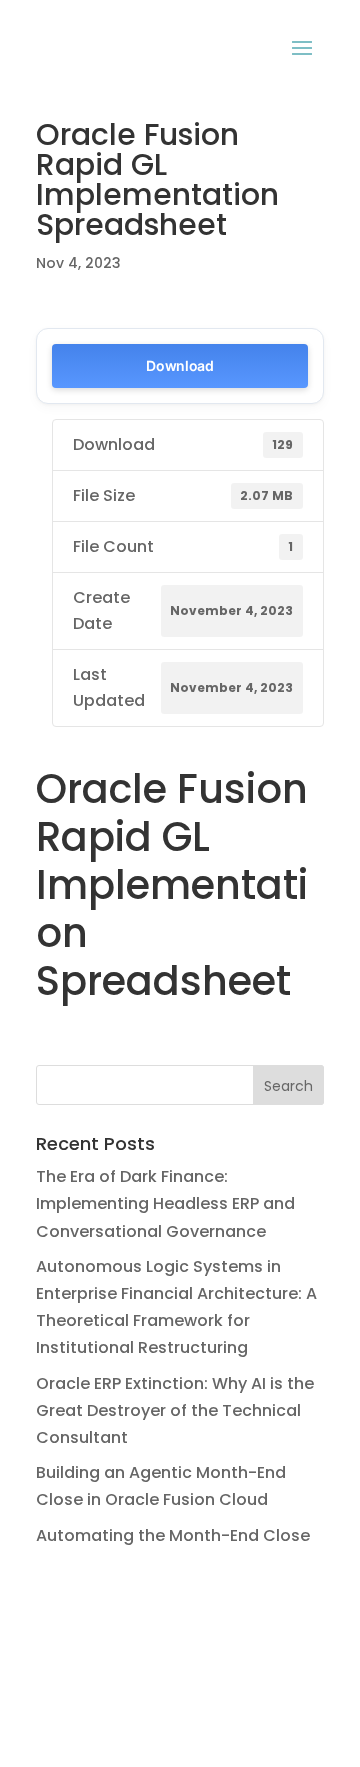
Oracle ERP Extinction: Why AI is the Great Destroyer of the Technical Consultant (175, 1410)
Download (180, 365)
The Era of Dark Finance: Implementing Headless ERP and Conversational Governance (165, 1203)
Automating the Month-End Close (173, 1535)
